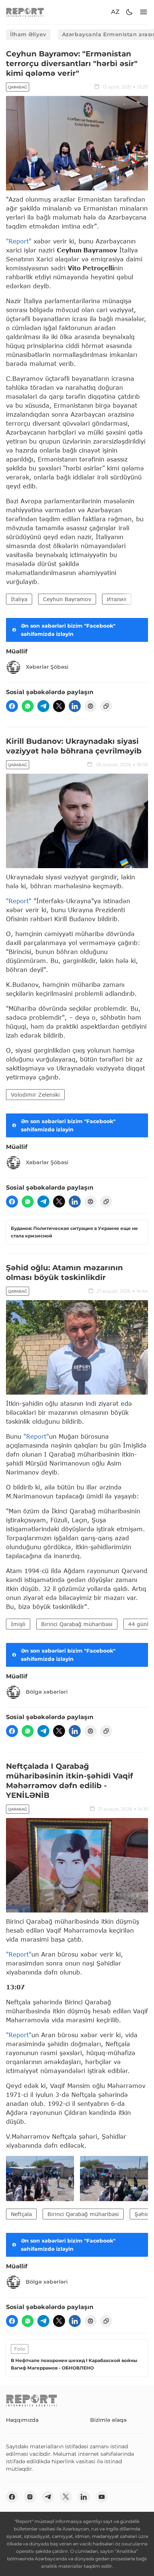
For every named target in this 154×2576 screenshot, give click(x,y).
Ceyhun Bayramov (67, 599)
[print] (90, 706)
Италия (117, 599)
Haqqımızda (22, 2420)
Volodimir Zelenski (35, 1095)
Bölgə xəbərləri (47, 1692)
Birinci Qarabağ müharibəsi (77, 1624)
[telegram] (43, 706)
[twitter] (59, 706)
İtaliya (19, 599)
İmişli (18, 1624)
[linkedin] (75, 706)
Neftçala (21, 2214)
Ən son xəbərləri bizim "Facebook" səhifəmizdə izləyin (68, 630)
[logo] (25, 12)
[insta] (30, 2497)
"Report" (19, 241)
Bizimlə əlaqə (108, 2420)
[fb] (12, 706)
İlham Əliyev (28, 34)
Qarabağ (18, 87)
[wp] (28, 706)
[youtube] (102, 2497)
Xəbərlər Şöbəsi (47, 667)
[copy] (106, 706)
